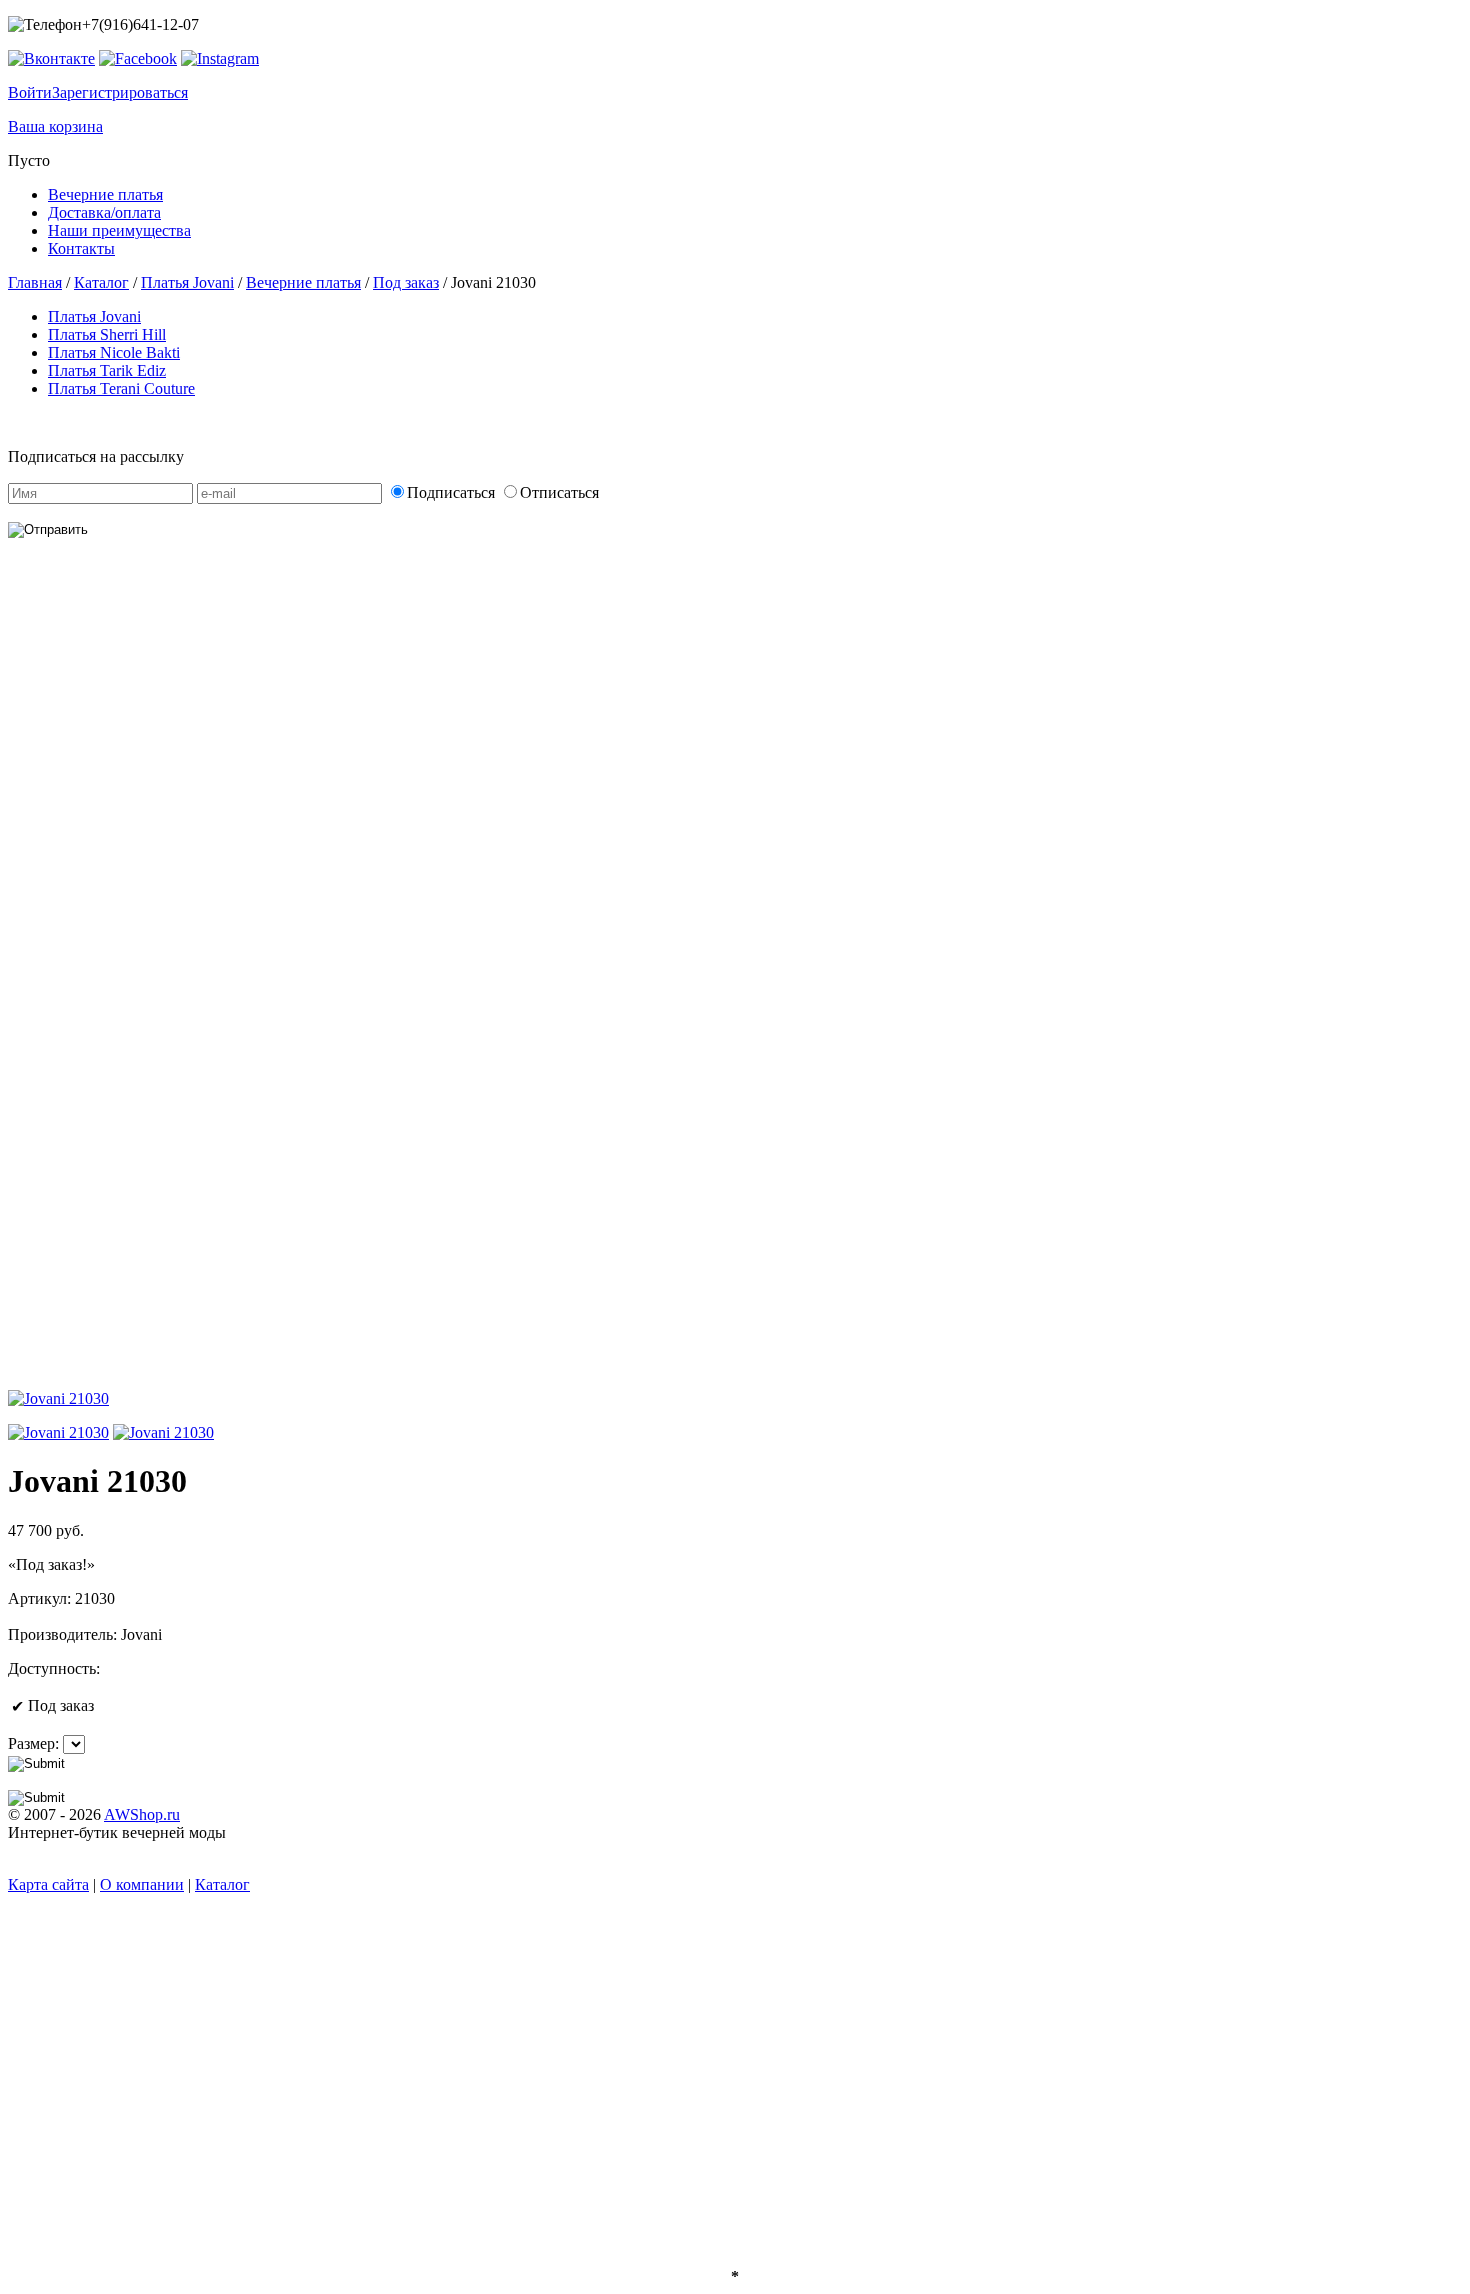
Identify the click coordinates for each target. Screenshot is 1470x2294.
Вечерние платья (105, 194)
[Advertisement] (136, 990)
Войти (30, 92)
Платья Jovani (187, 282)
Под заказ (406, 282)
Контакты (81, 248)
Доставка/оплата (104, 212)
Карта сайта (48, 1884)
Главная (35, 282)
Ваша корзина (55, 126)
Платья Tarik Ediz (107, 370)
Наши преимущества (119, 230)
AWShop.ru (142, 1814)
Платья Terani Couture (121, 388)
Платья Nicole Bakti (114, 352)
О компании (142, 1884)
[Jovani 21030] (58, 1432)
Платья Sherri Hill (107, 334)
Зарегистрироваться (120, 92)
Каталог (101, 282)
